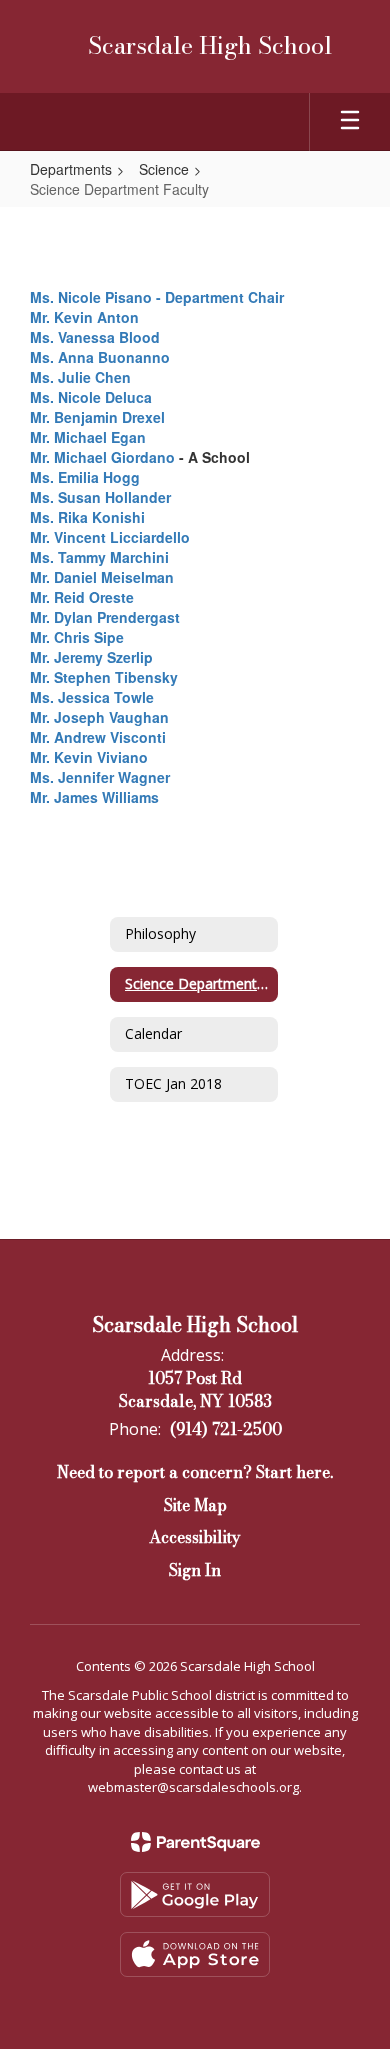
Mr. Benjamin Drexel (97, 417)
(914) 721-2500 (226, 1429)
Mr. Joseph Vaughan (99, 717)
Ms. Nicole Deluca (91, 397)
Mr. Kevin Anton (84, 317)
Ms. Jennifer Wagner (100, 777)
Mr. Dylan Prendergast (105, 617)
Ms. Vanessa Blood (95, 337)
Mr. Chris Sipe (77, 637)
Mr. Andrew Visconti (98, 737)
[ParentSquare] (195, 1842)
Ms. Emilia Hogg (85, 477)
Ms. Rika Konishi (87, 517)
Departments (71, 169)
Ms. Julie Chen (80, 377)
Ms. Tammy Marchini (99, 557)
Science (164, 169)
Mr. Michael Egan (88, 437)
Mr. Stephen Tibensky (104, 677)
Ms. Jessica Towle (92, 697)
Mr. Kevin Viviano (89, 757)
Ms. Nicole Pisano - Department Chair (157, 297)
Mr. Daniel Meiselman (102, 577)
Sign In (195, 1570)
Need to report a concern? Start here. (195, 1472)
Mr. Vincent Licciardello (110, 537)
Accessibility (195, 1537)
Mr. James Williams (94, 797)
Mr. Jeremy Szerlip (91, 657)
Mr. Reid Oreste (82, 597)
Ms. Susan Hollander (100, 497)
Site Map (195, 1505)
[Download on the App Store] (195, 1954)
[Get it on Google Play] (195, 1894)
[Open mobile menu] (350, 122)
